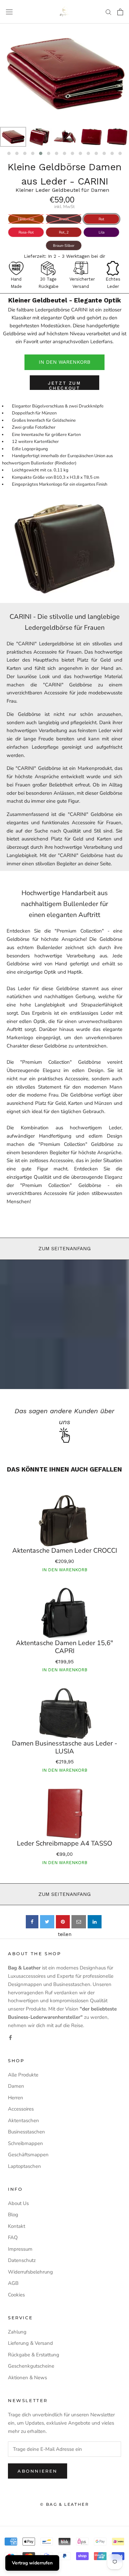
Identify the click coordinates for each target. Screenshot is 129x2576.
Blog (13, 2215)
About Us (18, 2203)
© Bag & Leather (64, 2504)
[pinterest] (63, 1922)
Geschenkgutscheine (31, 2366)
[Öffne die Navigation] (9, 12)
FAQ (13, 2237)
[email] (79, 1922)
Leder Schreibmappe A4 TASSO (64, 1844)
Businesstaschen (26, 2132)
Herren (16, 2098)
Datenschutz (22, 2260)
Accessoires (21, 2109)
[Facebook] (10, 2037)
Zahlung (17, 2332)
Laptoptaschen (24, 2166)
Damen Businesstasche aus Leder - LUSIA (64, 1747)
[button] (9, 153)
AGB (13, 2283)
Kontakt (17, 2226)
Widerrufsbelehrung (30, 2272)
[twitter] (47, 1922)
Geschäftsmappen (28, 2155)
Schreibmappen (25, 2143)
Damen (16, 2086)
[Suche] (108, 12)
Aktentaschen (23, 2120)
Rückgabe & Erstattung (34, 2355)
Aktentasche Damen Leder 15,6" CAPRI (64, 1647)
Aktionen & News (27, 2378)
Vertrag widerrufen (32, 2563)
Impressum (20, 2249)
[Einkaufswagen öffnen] (120, 12)
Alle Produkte (23, 2075)
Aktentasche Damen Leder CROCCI (65, 1551)
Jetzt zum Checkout (64, 385)
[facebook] (32, 1922)
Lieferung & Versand (30, 2343)
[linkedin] (95, 1922)
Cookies (16, 2295)
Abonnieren (38, 2471)
